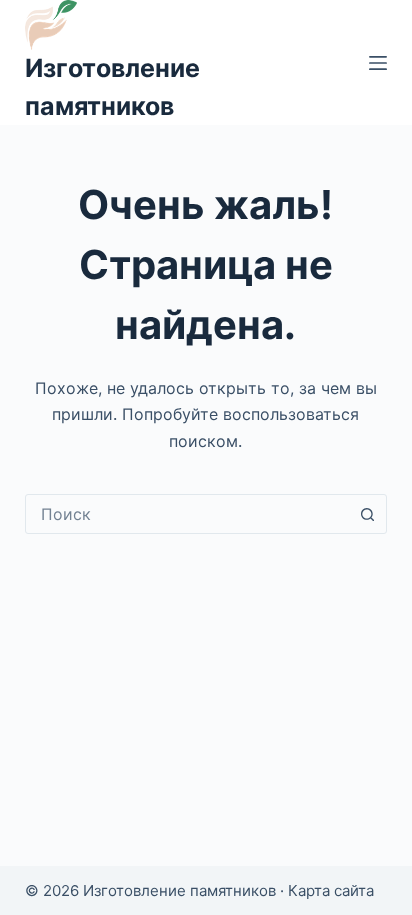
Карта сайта (331, 890)
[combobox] (187, 514)
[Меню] (378, 63)
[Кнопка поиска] (367, 514)
